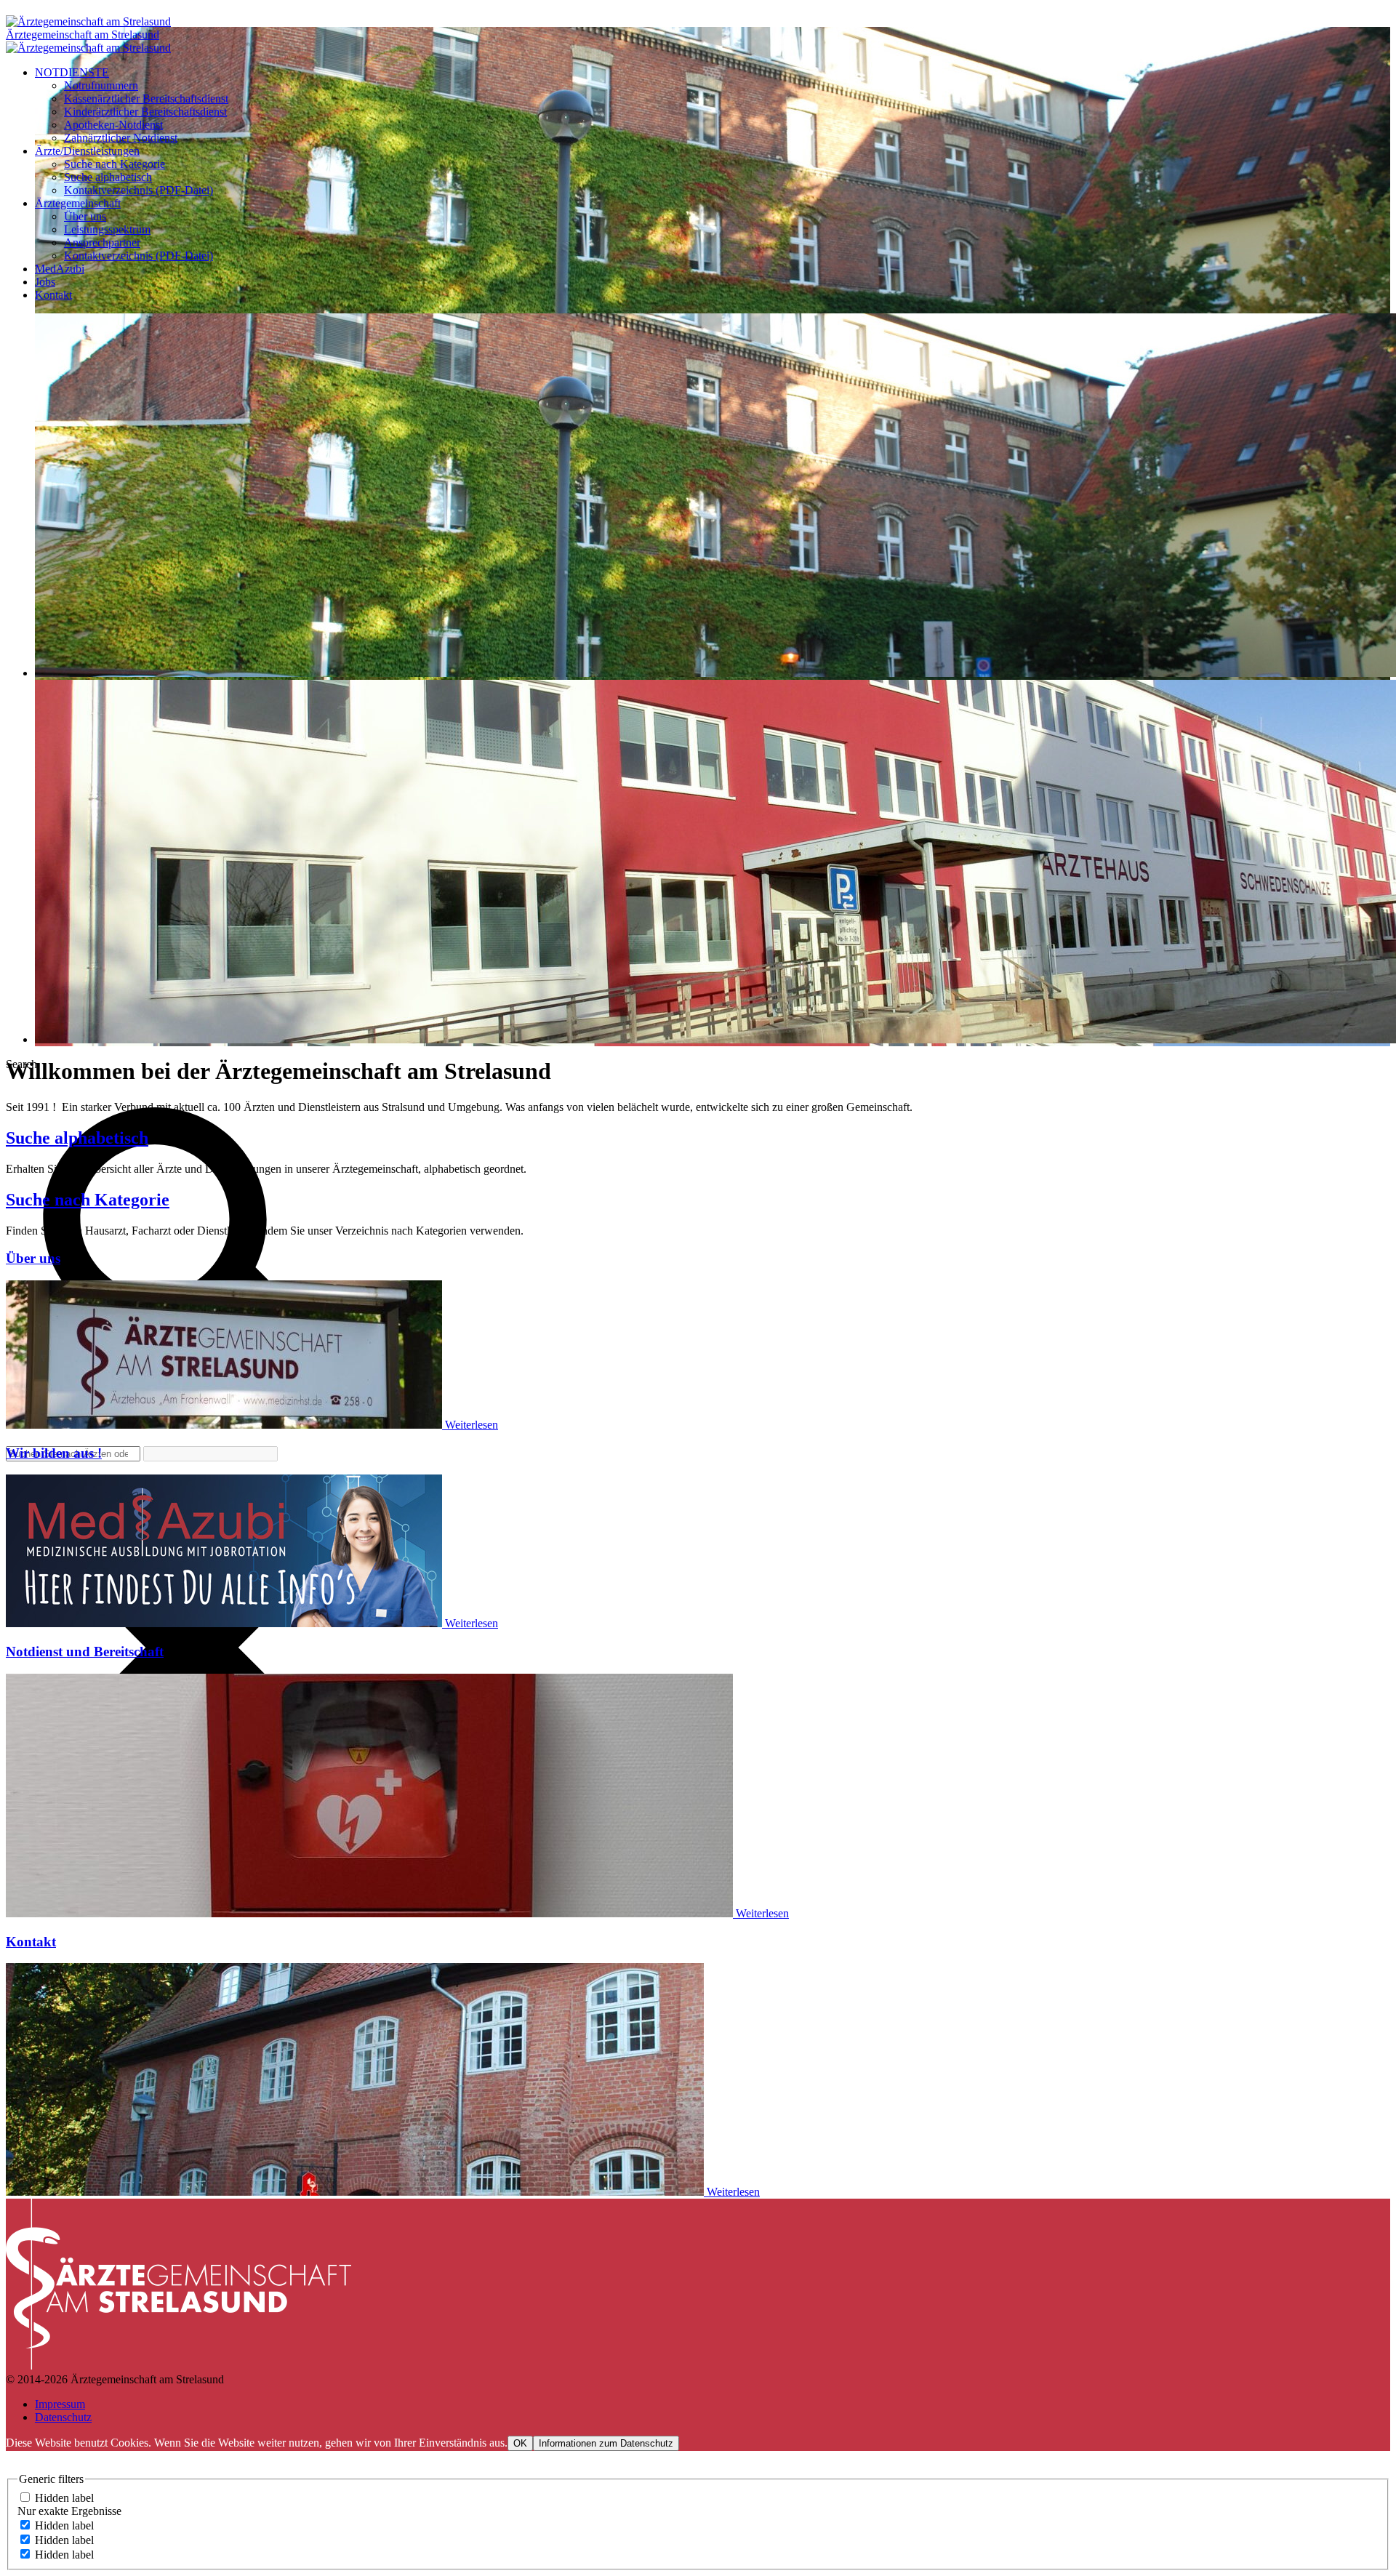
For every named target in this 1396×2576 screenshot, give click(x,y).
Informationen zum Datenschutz (606, 2443)
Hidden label (64, 2498)
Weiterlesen (472, 1425)
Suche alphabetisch (108, 177)
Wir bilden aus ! (54, 1453)
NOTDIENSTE (72, 72)
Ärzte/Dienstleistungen (87, 151)
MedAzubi (60, 269)
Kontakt (53, 295)
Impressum (60, 2404)
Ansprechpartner (102, 242)
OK (520, 2443)
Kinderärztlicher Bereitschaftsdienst (145, 112)
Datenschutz (63, 2417)
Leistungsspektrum (107, 229)
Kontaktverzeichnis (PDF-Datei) (139, 190)
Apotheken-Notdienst (113, 125)
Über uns (85, 216)
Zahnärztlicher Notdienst (121, 138)
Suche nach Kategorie (115, 164)
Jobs (45, 282)
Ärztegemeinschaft (78, 203)
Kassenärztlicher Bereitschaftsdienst (146, 99)
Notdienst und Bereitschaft (85, 1652)
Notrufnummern (101, 85)
